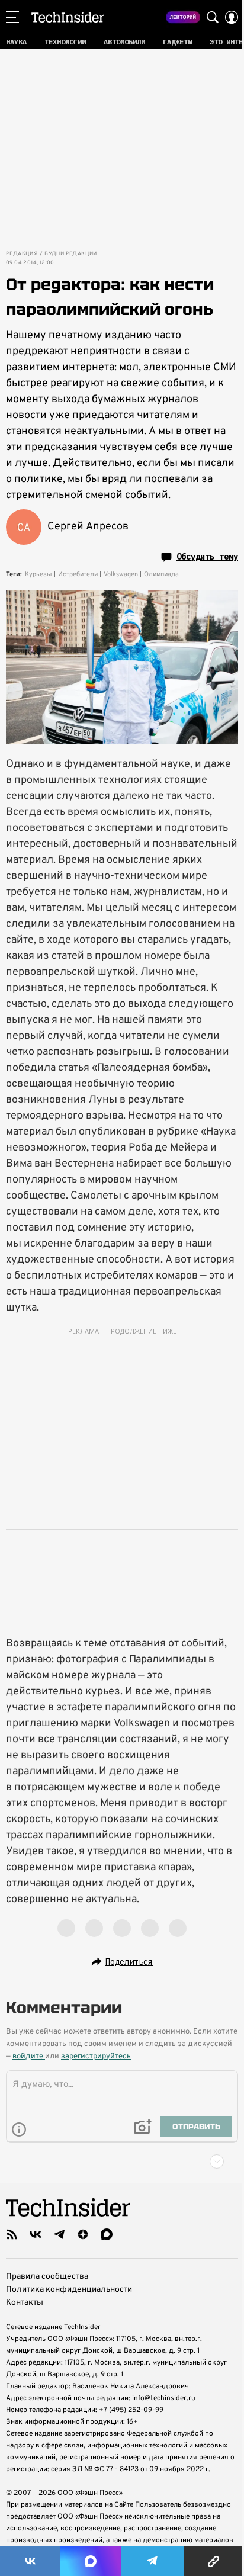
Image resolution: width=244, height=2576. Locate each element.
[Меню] (12, 17)
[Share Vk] (30, 2561)
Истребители (78, 574)
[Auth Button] (232, 17)
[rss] (12, 2234)
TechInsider (68, 17)
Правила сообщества (47, 2277)
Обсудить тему (207, 557)
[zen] (83, 2234)
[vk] (36, 2234)
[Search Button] (213, 17)
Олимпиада (161, 574)
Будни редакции (71, 254)
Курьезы (38, 574)
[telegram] (59, 2234)
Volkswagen (121, 574)
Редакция (22, 254)
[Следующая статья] (122, 2161)
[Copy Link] (214, 2561)
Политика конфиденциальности (69, 2290)
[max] (107, 2234)
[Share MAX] (90, 2561)
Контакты (25, 2303)
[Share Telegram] (152, 2561)
